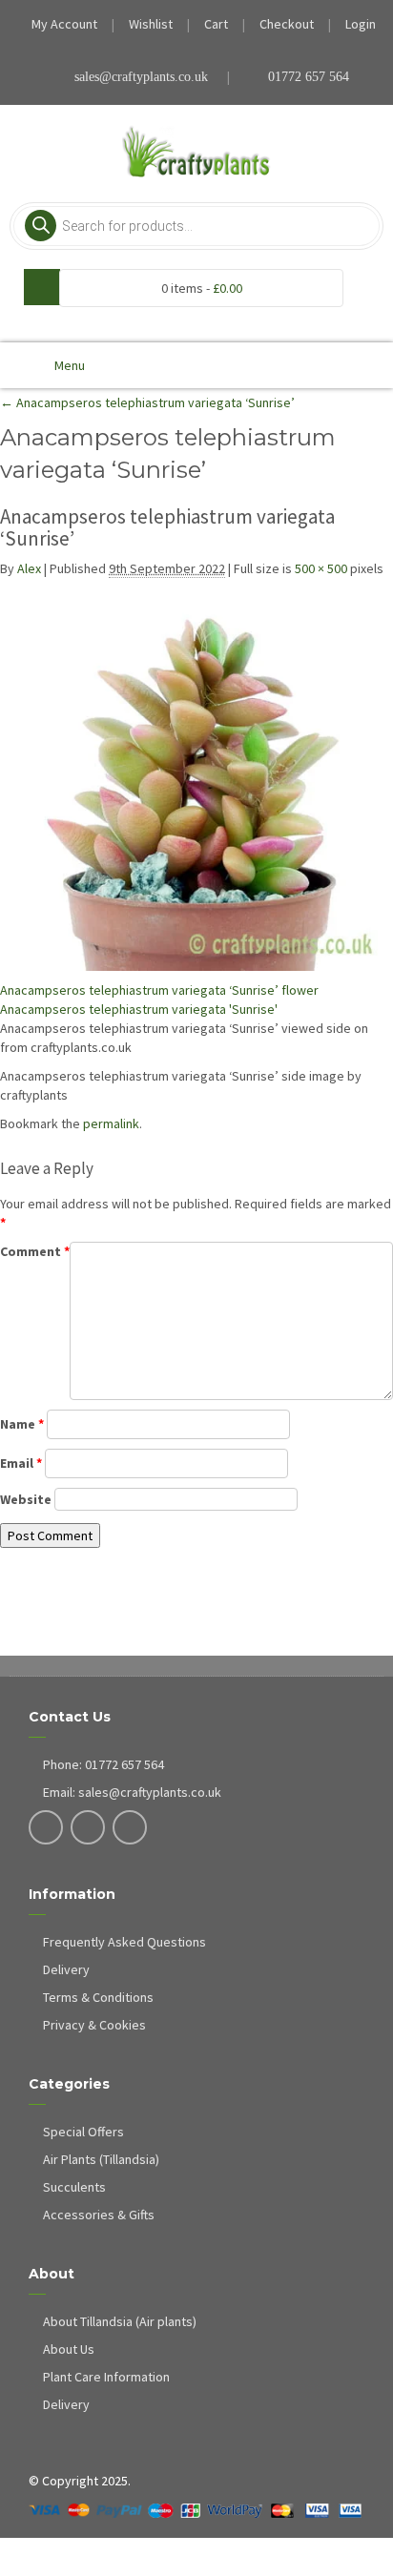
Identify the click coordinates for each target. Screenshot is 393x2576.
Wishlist (151, 24)
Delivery (66, 1969)
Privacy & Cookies (94, 2025)
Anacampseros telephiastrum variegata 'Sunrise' (139, 1009)
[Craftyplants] (197, 153)
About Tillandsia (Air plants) (120, 2321)
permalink (111, 1123)
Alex (29, 568)
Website (26, 1499)
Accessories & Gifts (99, 2215)
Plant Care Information (106, 2377)
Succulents (74, 2187)
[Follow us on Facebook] (46, 1829)
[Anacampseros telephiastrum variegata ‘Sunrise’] (196, 774)
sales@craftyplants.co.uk (141, 77)
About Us (69, 2349)
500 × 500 (321, 568)
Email (21, 1463)
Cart (216, 24)
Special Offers (83, 2132)
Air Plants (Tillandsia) (101, 2159)
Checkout (287, 24)
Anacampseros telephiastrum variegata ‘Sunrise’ (147, 402)
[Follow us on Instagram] (130, 1829)
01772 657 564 (307, 77)
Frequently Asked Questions (124, 1942)
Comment (35, 1251)
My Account (64, 24)
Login (361, 24)
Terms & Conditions (98, 1997)
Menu (70, 365)
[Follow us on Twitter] (88, 1829)
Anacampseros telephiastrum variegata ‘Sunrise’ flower (159, 990)
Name (22, 1424)
